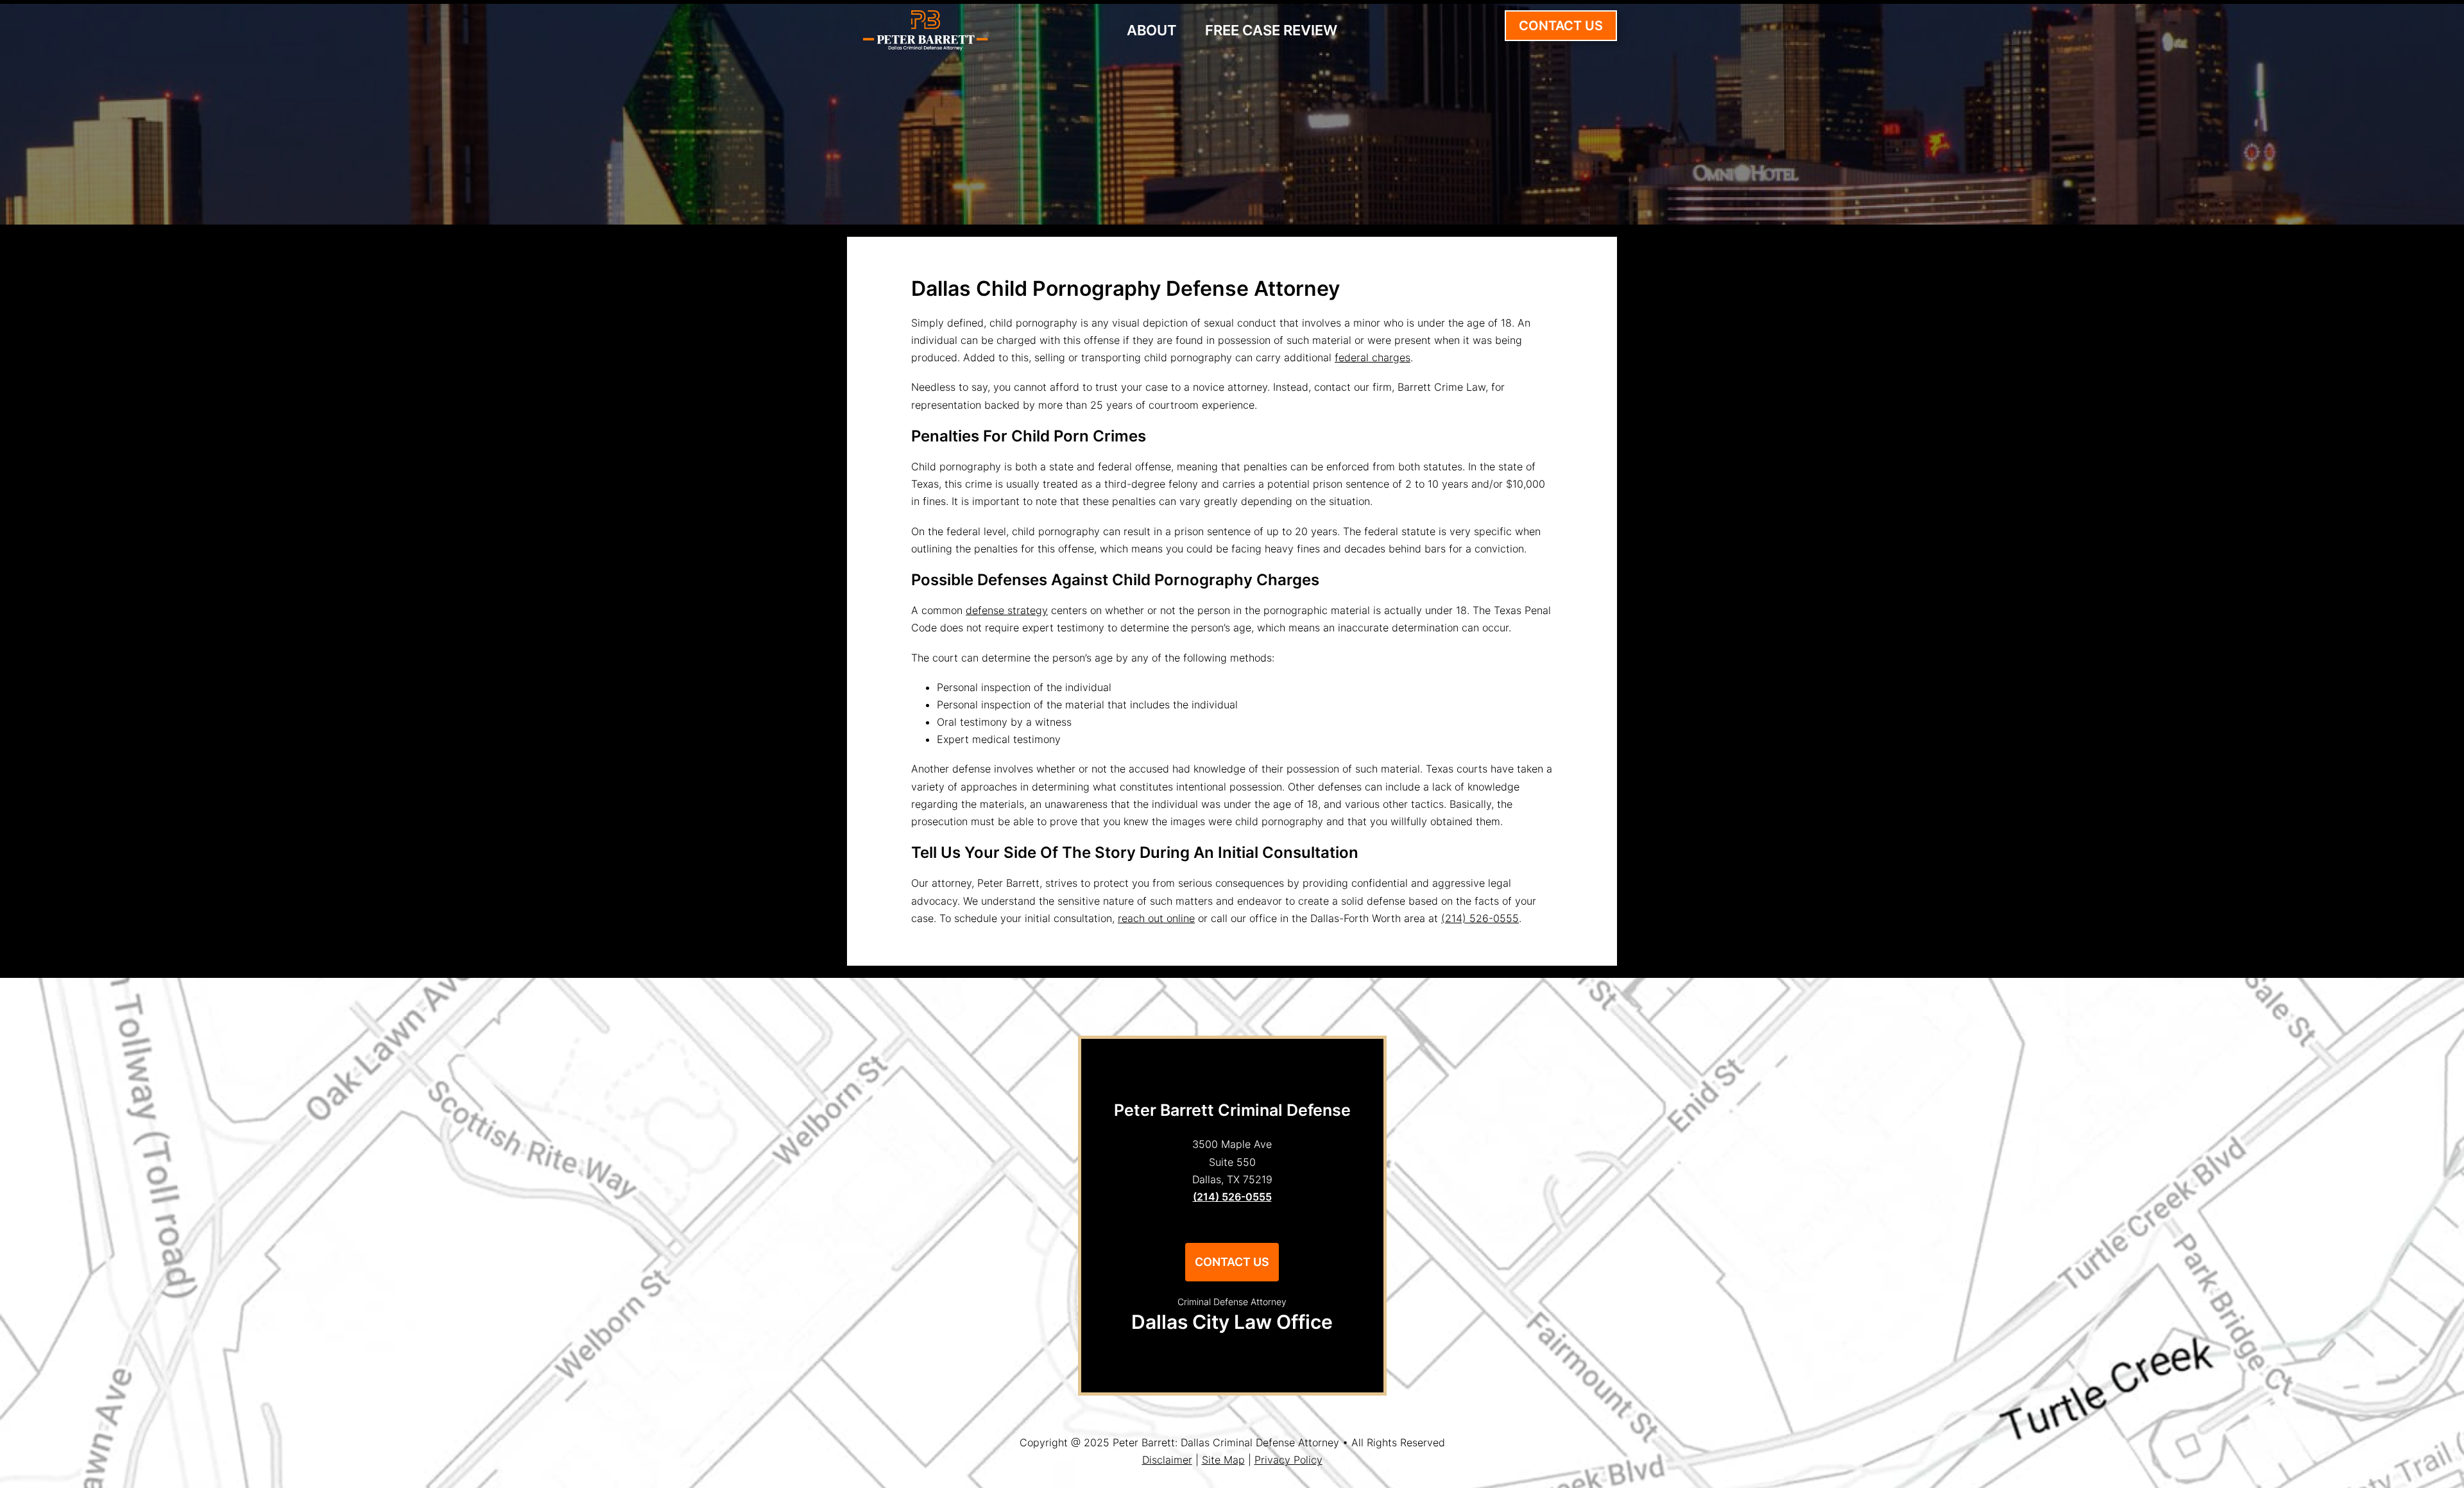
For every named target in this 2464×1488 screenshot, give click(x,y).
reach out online (1156, 918)
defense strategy (1007, 610)
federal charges (1373, 357)
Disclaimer (1167, 1460)
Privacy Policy (1288, 1460)
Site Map (1223, 1460)
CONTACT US (1561, 26)
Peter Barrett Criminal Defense (1232, 1110)
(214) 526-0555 (1480, 918)
